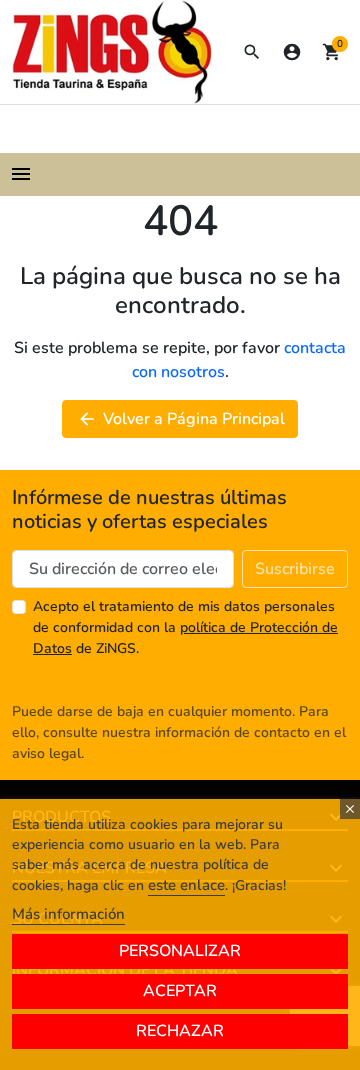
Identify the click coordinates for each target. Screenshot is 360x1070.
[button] (252, 52)
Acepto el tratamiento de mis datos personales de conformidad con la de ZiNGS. (185, 627)
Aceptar (180, 991)
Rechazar (180, 1031)
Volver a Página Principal (181, 419)
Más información (68, 914)
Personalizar (180, 951)
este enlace (186, 885)
